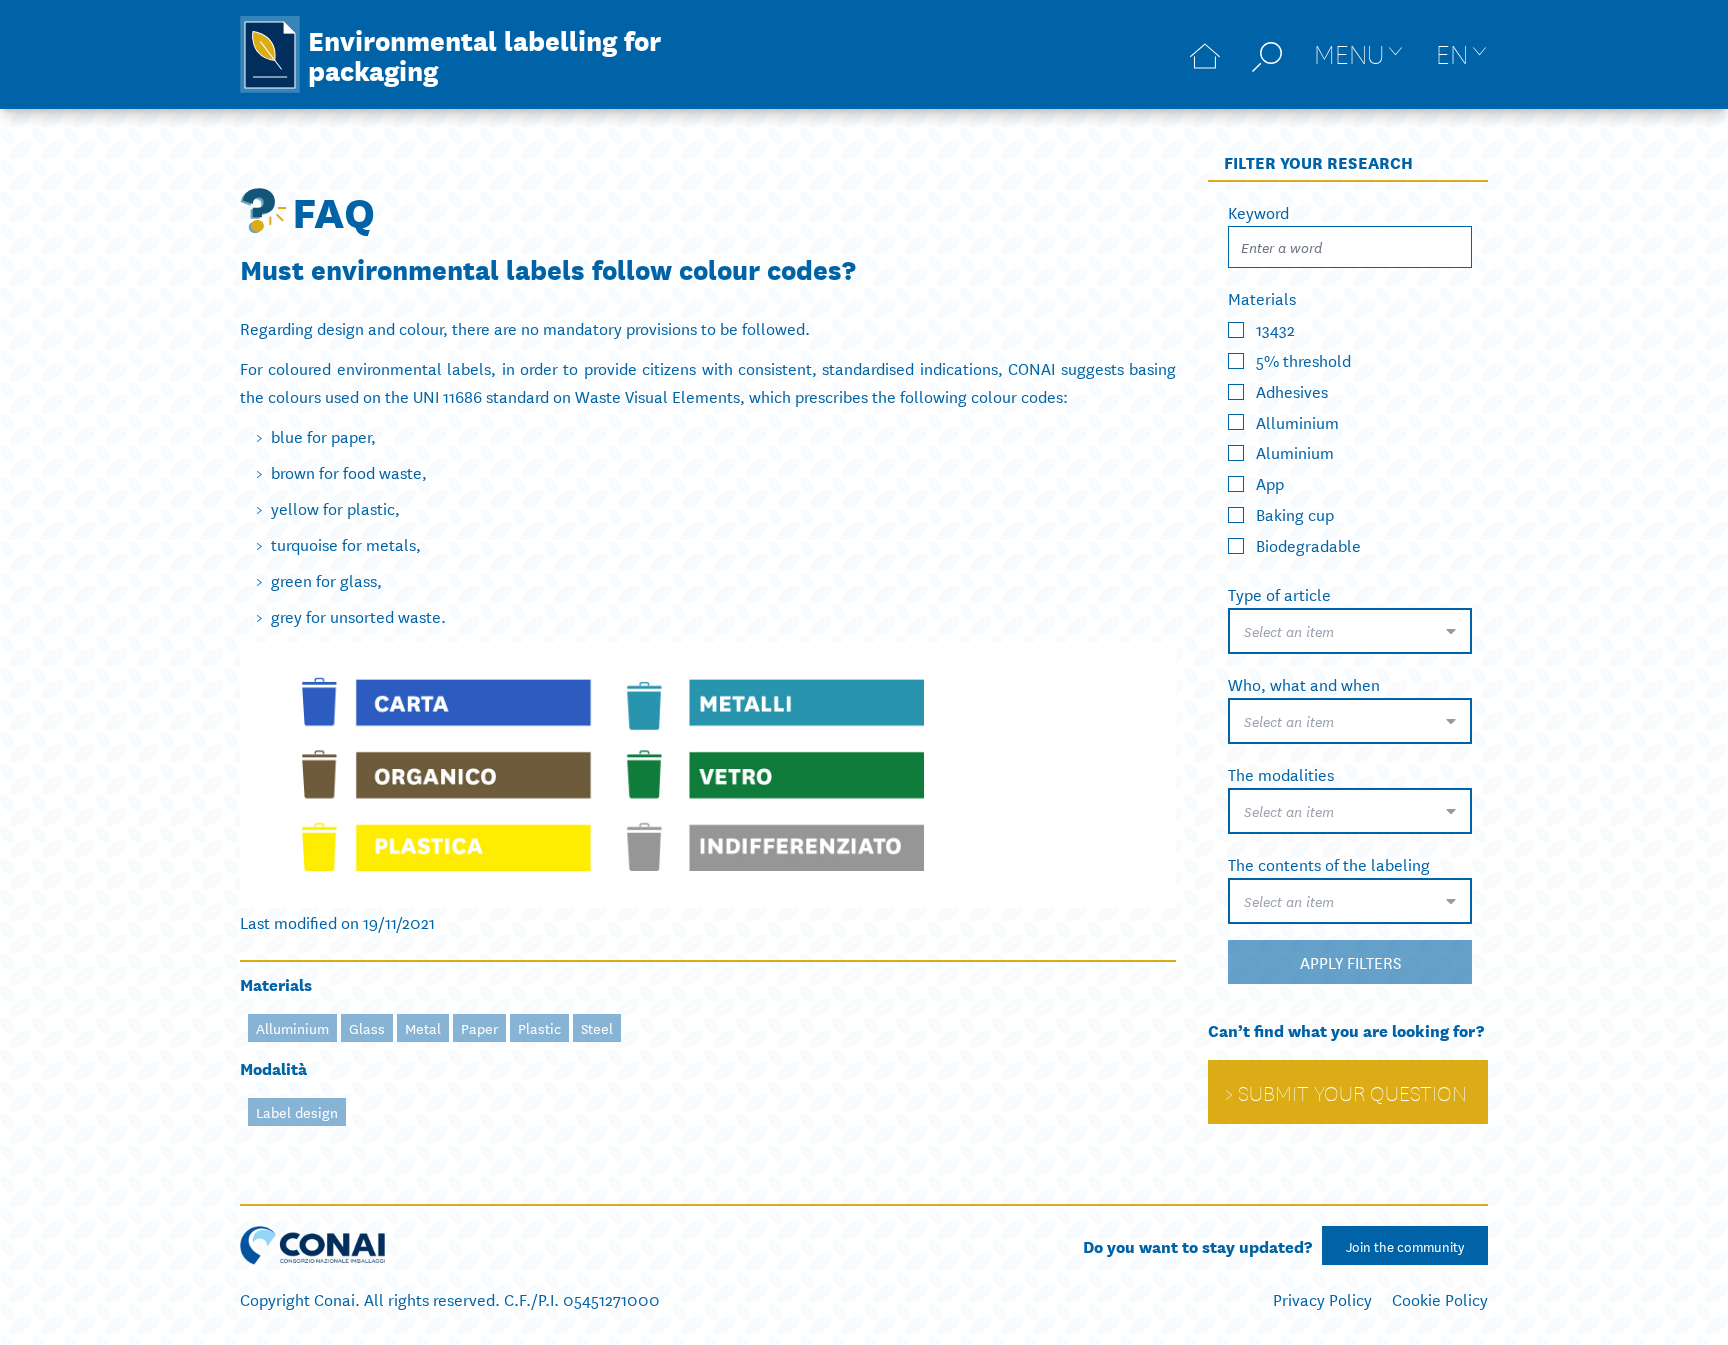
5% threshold (1303, 359)
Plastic (539, 1028)
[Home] (1205, 54)
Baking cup (1295, 513)
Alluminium (292, 1028)
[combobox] (1350, 631)
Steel (597, 1028)
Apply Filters (1350, 961)
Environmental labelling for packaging (484, 54)
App (1270, 482)
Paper (479, 1028)
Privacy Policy (1322, 1298)
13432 (1275, 328)
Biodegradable (1308, 544)
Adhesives (1292, 390)
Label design (297, 1112)
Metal (423, 1028)
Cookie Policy (1440, 1298)
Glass (367, 1028)
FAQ (333, 210)
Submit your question (1352, 1092)
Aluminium (1295, 451)
